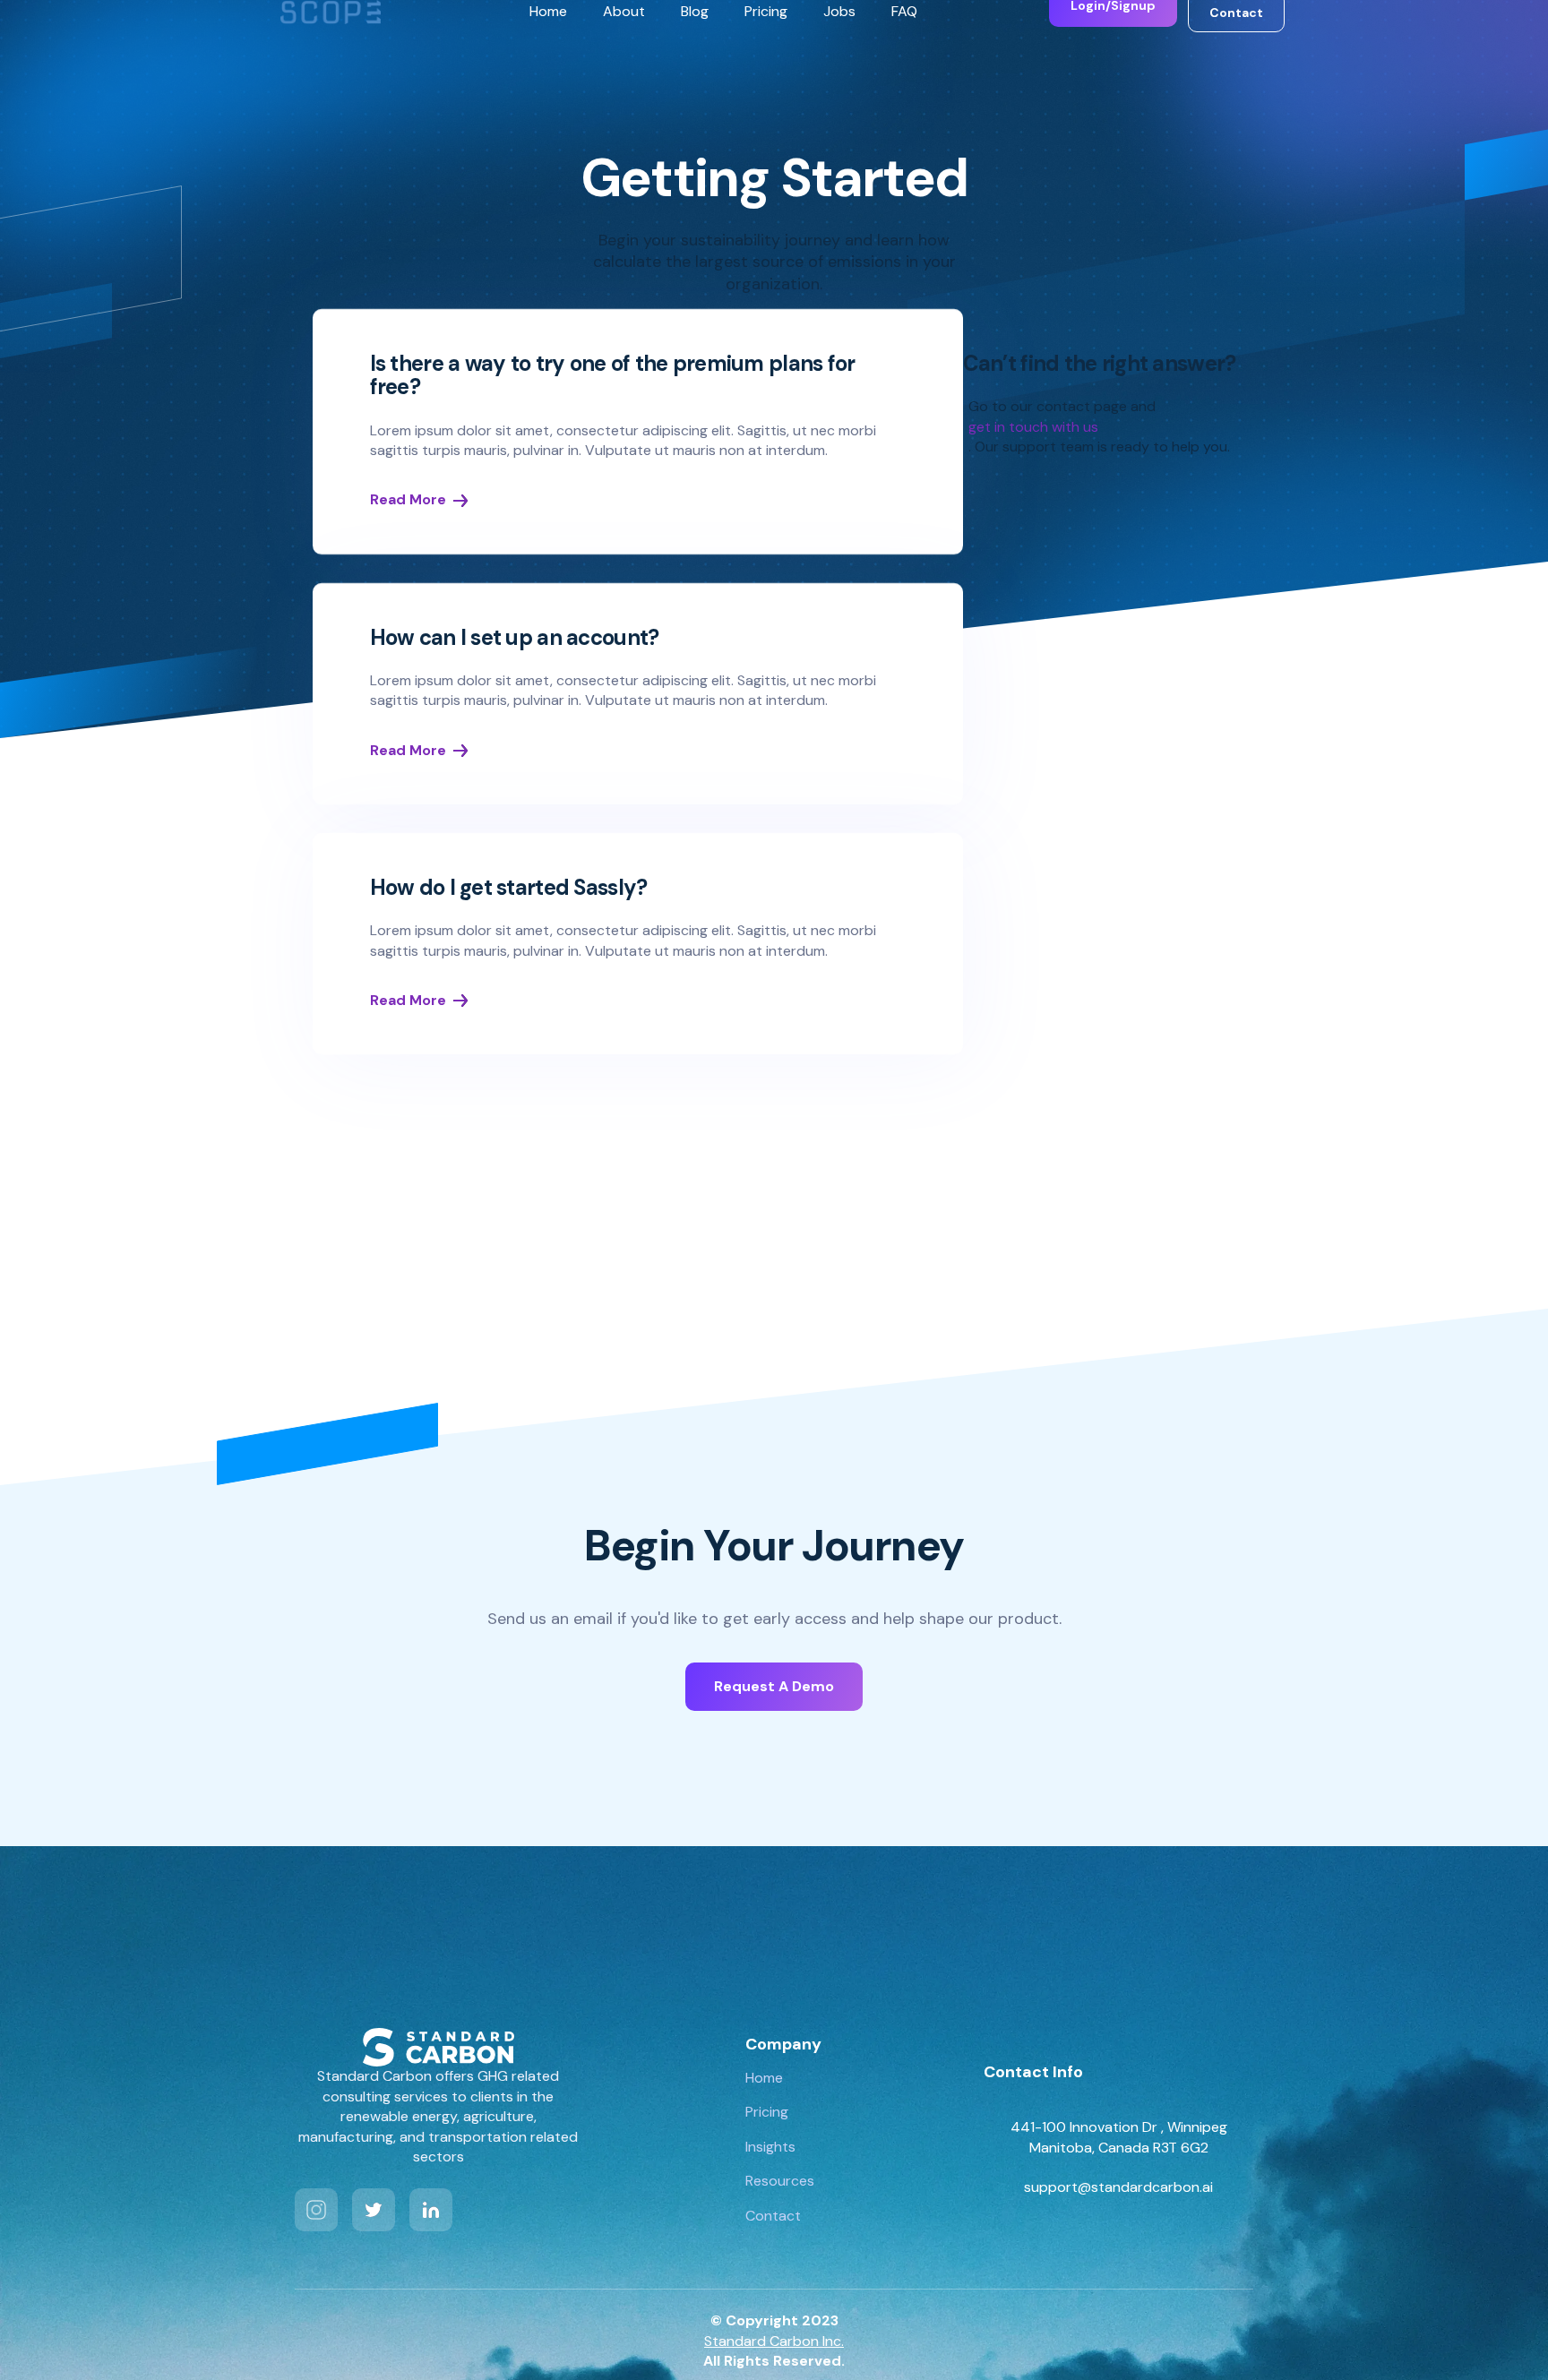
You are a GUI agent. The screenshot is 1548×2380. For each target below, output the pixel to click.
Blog (695, 11)
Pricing (766, 11)
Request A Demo (774, 1686)
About (624, 11)
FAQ (904, 11)
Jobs (839, 11)
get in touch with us (1033, 427)
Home (548, 11)
